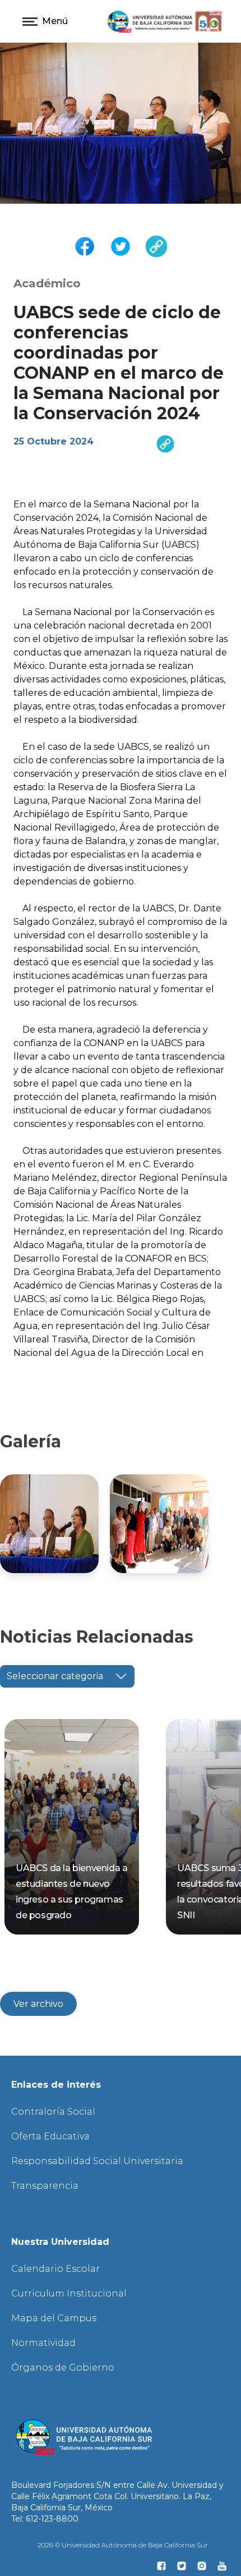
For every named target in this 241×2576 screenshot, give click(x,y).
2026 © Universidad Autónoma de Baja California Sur (123, 2545)
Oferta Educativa (50, 2136)
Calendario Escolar (55, 2269)
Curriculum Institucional (69, 2293)
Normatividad (43, 2343)
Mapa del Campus (54, 2318)
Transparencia (45, 2186)
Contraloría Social (53, 2112)
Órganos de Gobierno (63, 2368)
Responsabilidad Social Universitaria (97, 2161)
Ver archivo (38, 2004)
